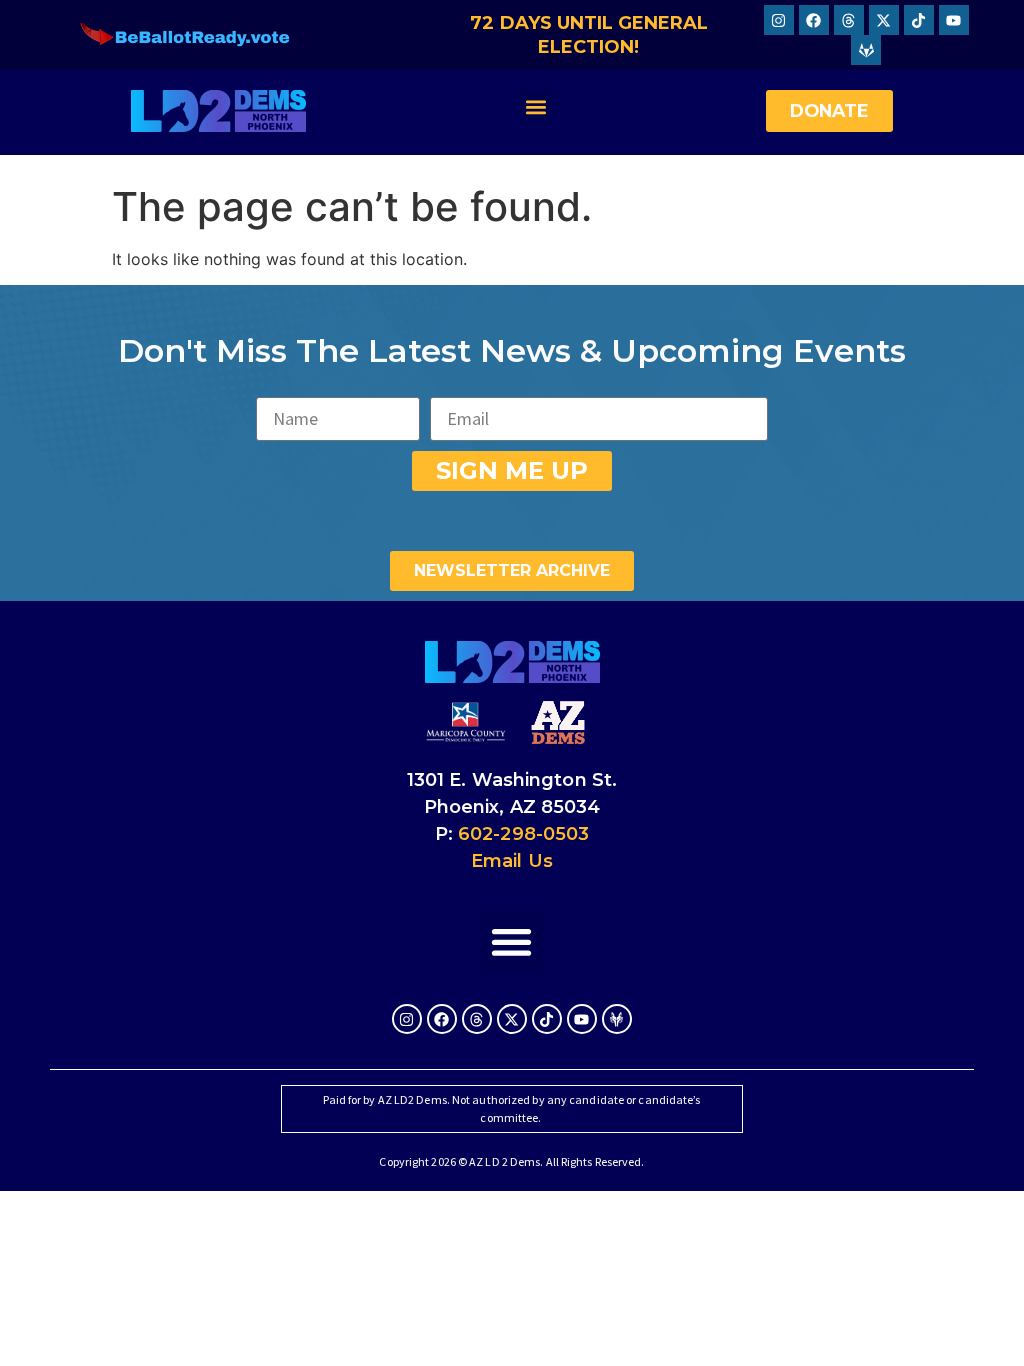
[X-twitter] (884, 20)
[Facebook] (814, 20)
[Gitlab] (866, 50)
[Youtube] (954, 20)
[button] (535, 106)
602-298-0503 (523, 834)
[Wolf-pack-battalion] (617, 1019)
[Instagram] (779, 20)
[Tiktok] (919, 20)
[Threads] (849, 20)
